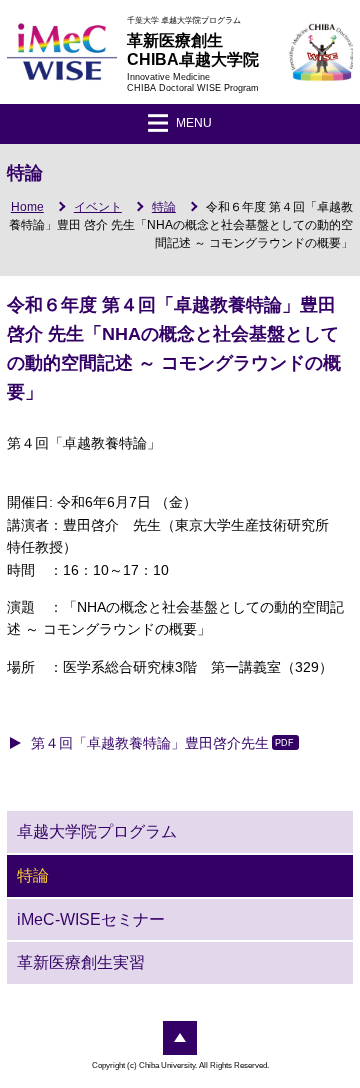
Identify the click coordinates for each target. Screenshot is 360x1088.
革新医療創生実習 (81, 962)
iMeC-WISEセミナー (91, 919)
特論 (164, 207)
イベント (98, 207)
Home (27, 207)
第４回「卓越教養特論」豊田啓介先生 (150, 743)
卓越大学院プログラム (97, 831)
